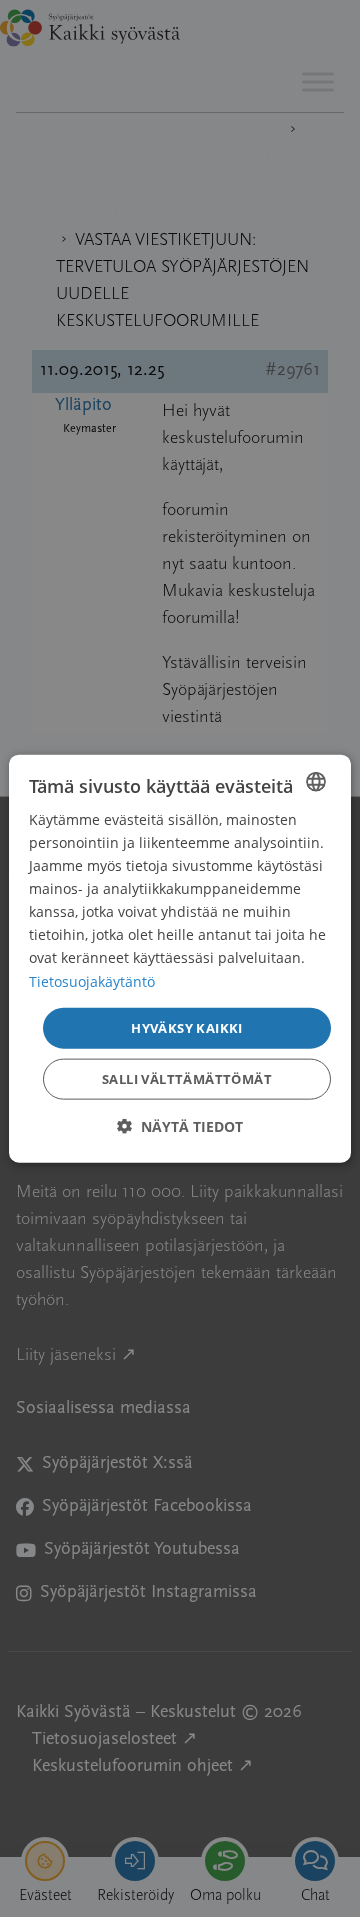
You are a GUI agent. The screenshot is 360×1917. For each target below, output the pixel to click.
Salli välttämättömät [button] (187, 1079)
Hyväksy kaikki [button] (187, 1027)
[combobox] (316, 781)
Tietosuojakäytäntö (92, 980)
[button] (180, 1126)
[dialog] (180, 958)
